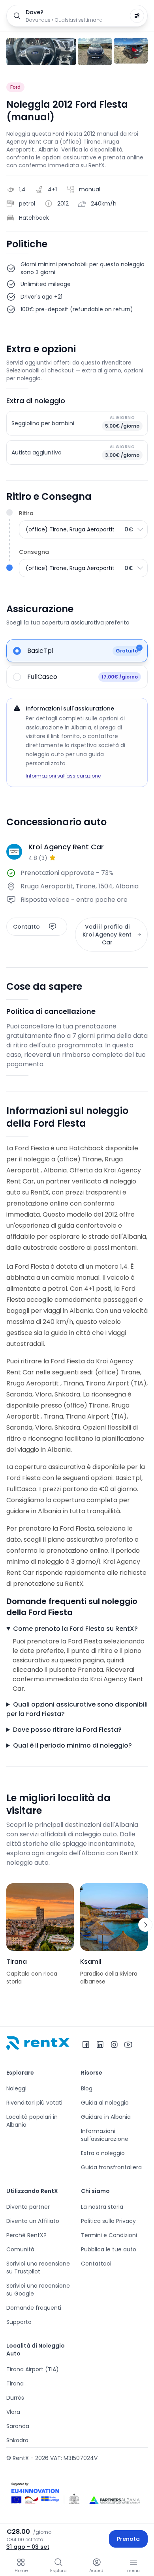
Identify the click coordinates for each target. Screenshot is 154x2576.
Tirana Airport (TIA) (33, 2369)
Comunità (20, 2249)
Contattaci (96, 2264)
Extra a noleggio (103, 2153)
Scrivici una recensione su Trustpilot (38, 2268)
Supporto (19, 2322)
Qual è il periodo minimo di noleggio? (72, 1745)
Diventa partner (28, 2207)
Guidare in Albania (106, 2117)
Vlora (13, 2412)
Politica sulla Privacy (108, 2221)
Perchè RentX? (26, 2235)
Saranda (18, 2426)
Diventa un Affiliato (33, 2221)
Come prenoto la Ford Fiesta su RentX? (75, 1629)
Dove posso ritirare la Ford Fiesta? (67, 1730)
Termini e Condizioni (109, 2235)
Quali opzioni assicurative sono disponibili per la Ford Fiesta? (77, 1709)
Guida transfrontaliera (111, 2167)
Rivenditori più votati (34, 2103)
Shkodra (17, 2440)
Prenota (128, 2539)
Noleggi (16, 2088)
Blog (87, 2088)
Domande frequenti (34, 2308)
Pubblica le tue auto (109, 2249)
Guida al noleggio (105, 2103)
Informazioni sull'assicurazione (63, 776)
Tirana (15, 2383)
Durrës (15, 2398)
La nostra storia (102, 2207)
